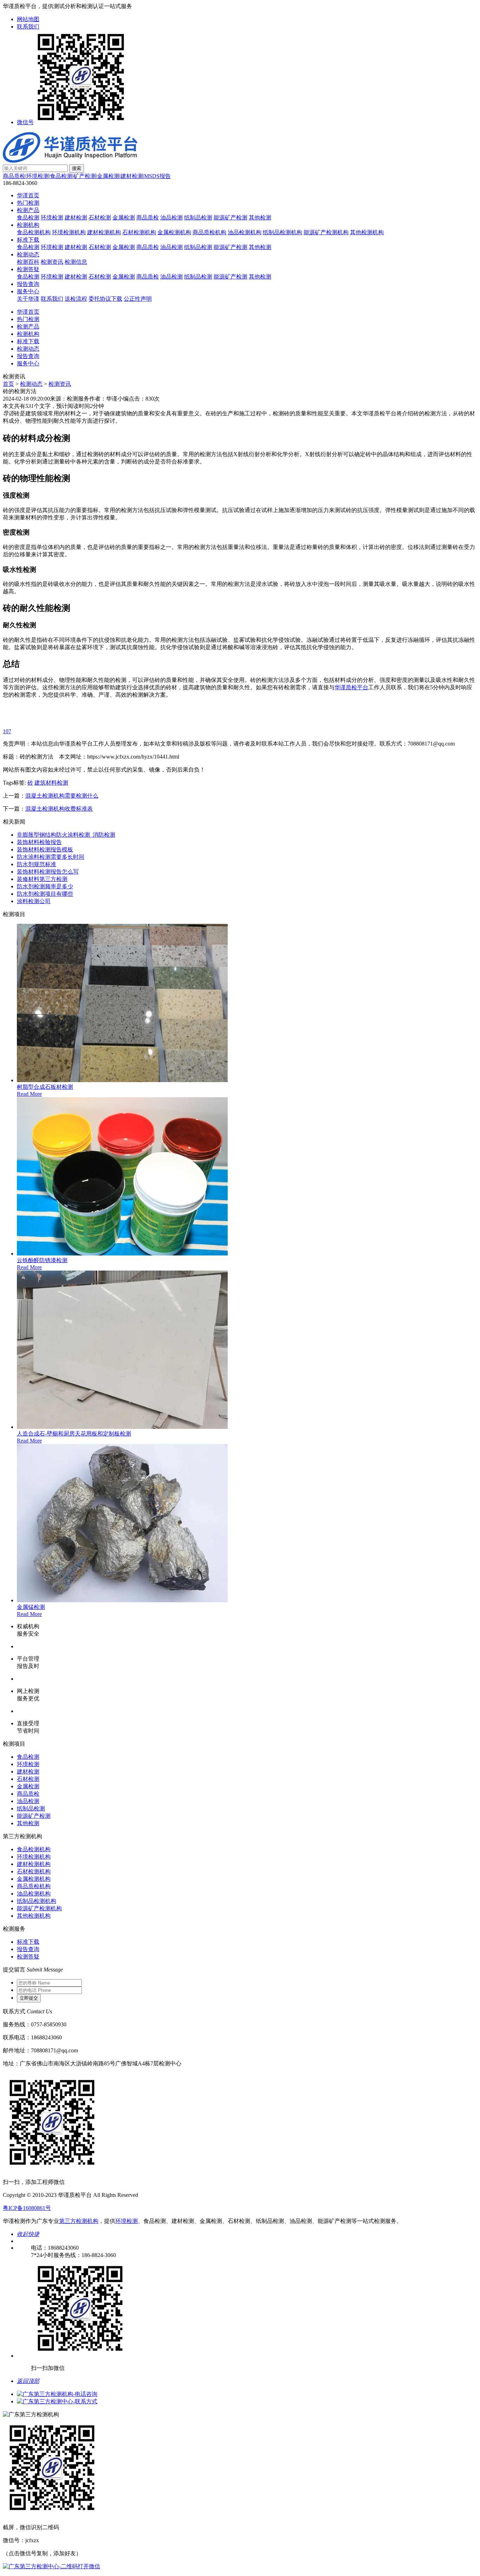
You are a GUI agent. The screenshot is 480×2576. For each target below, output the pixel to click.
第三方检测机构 (79, 2221)
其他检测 (260, 218)
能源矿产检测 (231, 218)
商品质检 (14, 176)
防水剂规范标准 (37, 864)
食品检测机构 (34, 232)
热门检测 (28, 203)
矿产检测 (85, 176)
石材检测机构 (139, 232)
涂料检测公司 (34, 901)
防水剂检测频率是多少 (45, 886)
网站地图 (28, 19)
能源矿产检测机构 (326, 232)
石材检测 (100, 218)
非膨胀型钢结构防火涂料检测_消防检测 (66, 835)
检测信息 (76, 262)
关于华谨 (28, 299)
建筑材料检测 (51, 783)
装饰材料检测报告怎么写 (48, 872)
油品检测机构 (245, 232)
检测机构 (28, 225)
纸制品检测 (198, 218)
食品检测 (61, 176)
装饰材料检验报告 (39, 842)
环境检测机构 (69, 232)
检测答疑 (28, 269)
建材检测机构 (104, 232)
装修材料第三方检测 (42, 879)
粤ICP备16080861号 (27, 2208)
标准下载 (28, 240)
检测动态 (28, 254)
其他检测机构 (367, 232)
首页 (8, 384)
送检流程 (76, 299)
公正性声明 (138, 299)
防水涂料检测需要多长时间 (51, 857)
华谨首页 (28, 195)
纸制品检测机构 (283, 232)
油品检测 (171, 218)
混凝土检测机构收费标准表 (59, 809)
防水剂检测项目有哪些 (45, 894)
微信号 (25, 122)
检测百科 (28, 262)
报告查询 (28, 284)
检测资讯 (52, 262)
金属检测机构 (174, 232)
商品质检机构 (209, 232)
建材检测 (132, 176)
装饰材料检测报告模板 (45, 849)
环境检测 (38, 176)
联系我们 (28, 27)
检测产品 (28, 210)
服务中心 (28, 291)
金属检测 (108, 176)
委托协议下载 (105, 299)
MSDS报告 (157, 176)
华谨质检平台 (351, 687)
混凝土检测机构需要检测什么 (62, 796)
